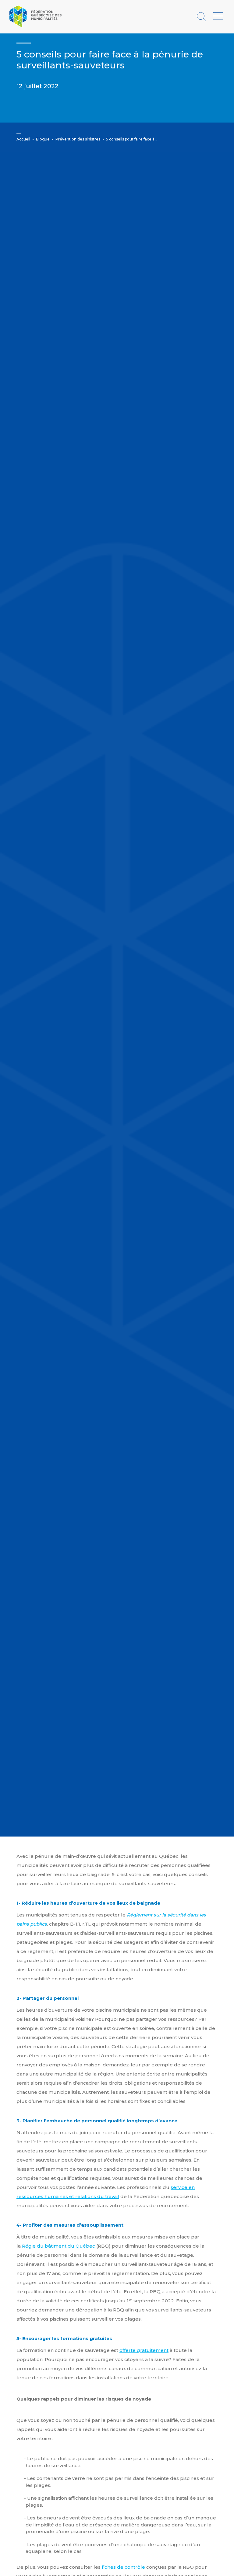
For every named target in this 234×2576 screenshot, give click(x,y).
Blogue (43, 139)
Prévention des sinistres (78, 139)
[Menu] (218, 16)
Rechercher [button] (202, 17)
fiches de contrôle (123, 2567)
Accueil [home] (23, 139)
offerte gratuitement (144, 2350)
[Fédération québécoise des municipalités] (35, 16)
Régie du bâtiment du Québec (58, 2246)
